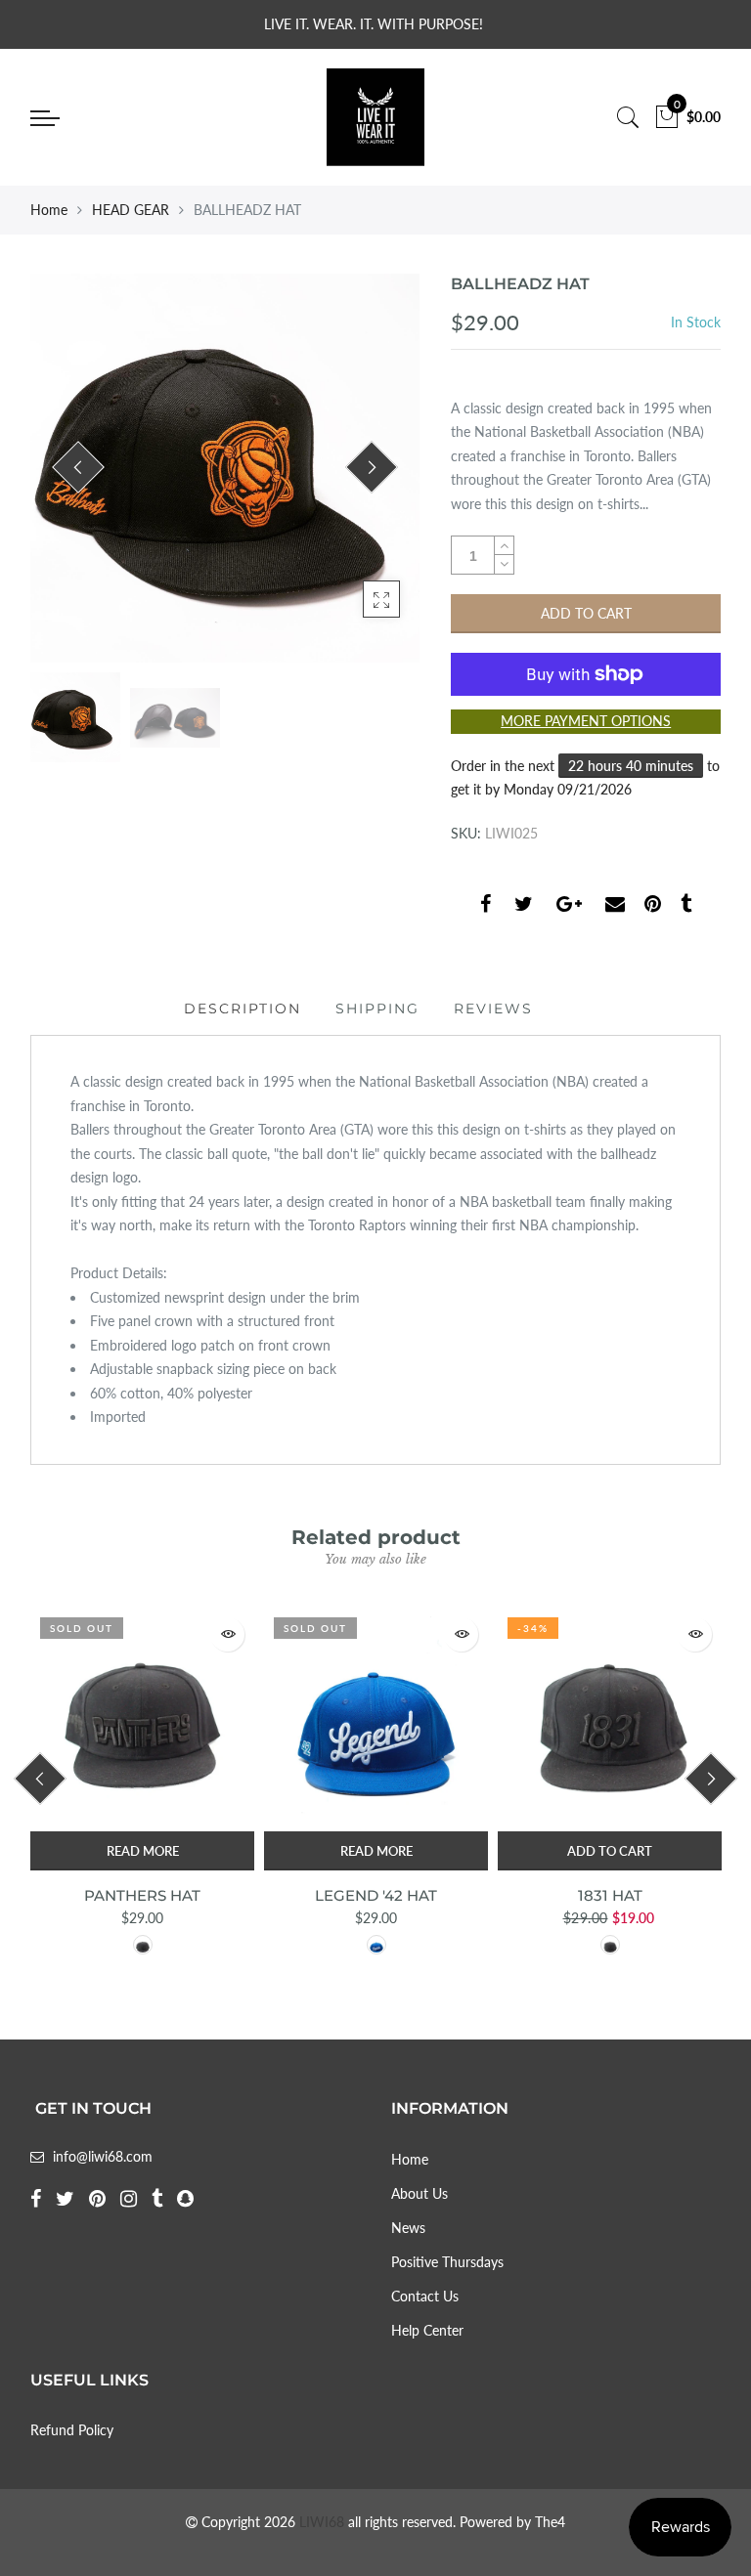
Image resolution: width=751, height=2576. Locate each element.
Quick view (227, 1634)
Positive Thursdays (447, 2262)
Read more (143, 1851)
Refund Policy (72, 2430)
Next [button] (373, 467)
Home (49, 210)
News (408, 2228)
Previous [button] (78, 467)
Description (243, 1009)
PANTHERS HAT (142, 1895)
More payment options (586, 721)
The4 (550, 2522)
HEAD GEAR (131, 210)
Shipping (377, 1009)
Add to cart (610, 1851)
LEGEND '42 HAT (376, 1895)
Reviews (493, 1009)
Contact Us (425, 2296)
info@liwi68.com (103, 2156)
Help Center (427, 2330)
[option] (225, 468)
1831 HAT (610, 1895)
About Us (420, 2193)
